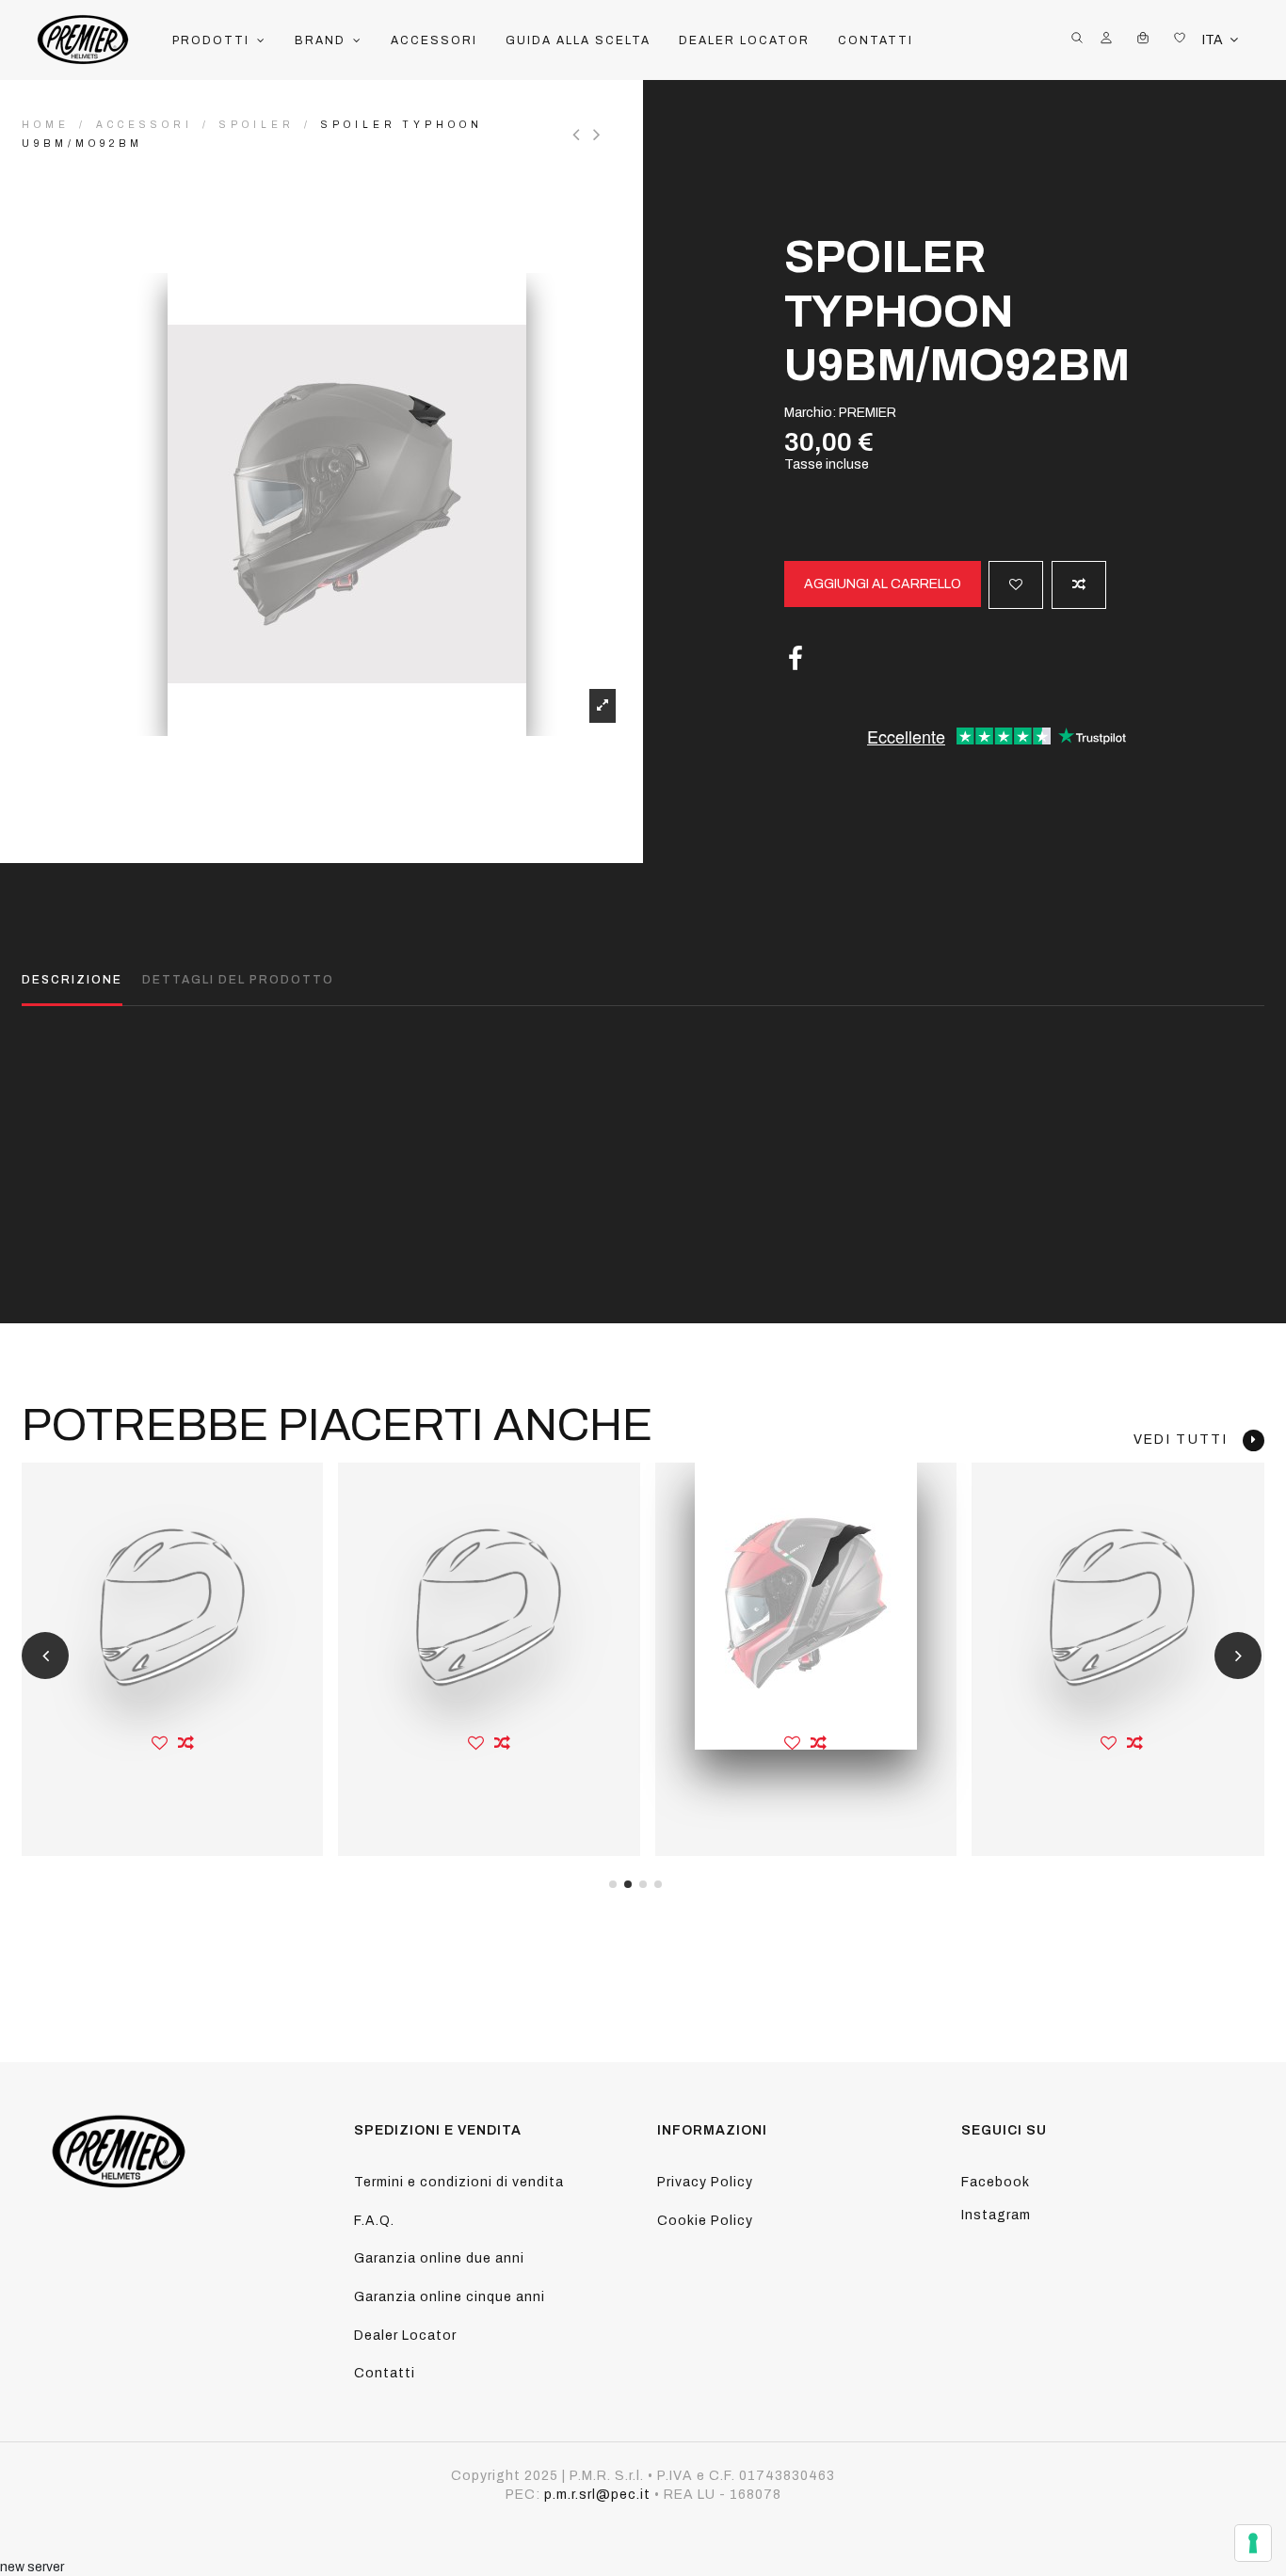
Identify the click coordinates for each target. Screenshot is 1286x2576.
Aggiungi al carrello (883, 584)
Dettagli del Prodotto (238, 980)
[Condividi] (796, 659)
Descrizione (72, 980)
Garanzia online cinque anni (450, 2297)
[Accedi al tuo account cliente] (1106, 40)
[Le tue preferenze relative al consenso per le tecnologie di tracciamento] (1253, 2543)
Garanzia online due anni (439, 2258)
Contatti (385, 2373)
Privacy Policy (705, 2182)
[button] (219, 40)
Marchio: (810, 413)
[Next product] (599, 135)
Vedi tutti (1188, 1440)
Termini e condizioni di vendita (459, 2182)
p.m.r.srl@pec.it (597, 2495)
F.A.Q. (374, 2221)
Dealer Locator (405, 2336)
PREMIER (868, 413)
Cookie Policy (705, 2221)
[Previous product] (583, 135)
